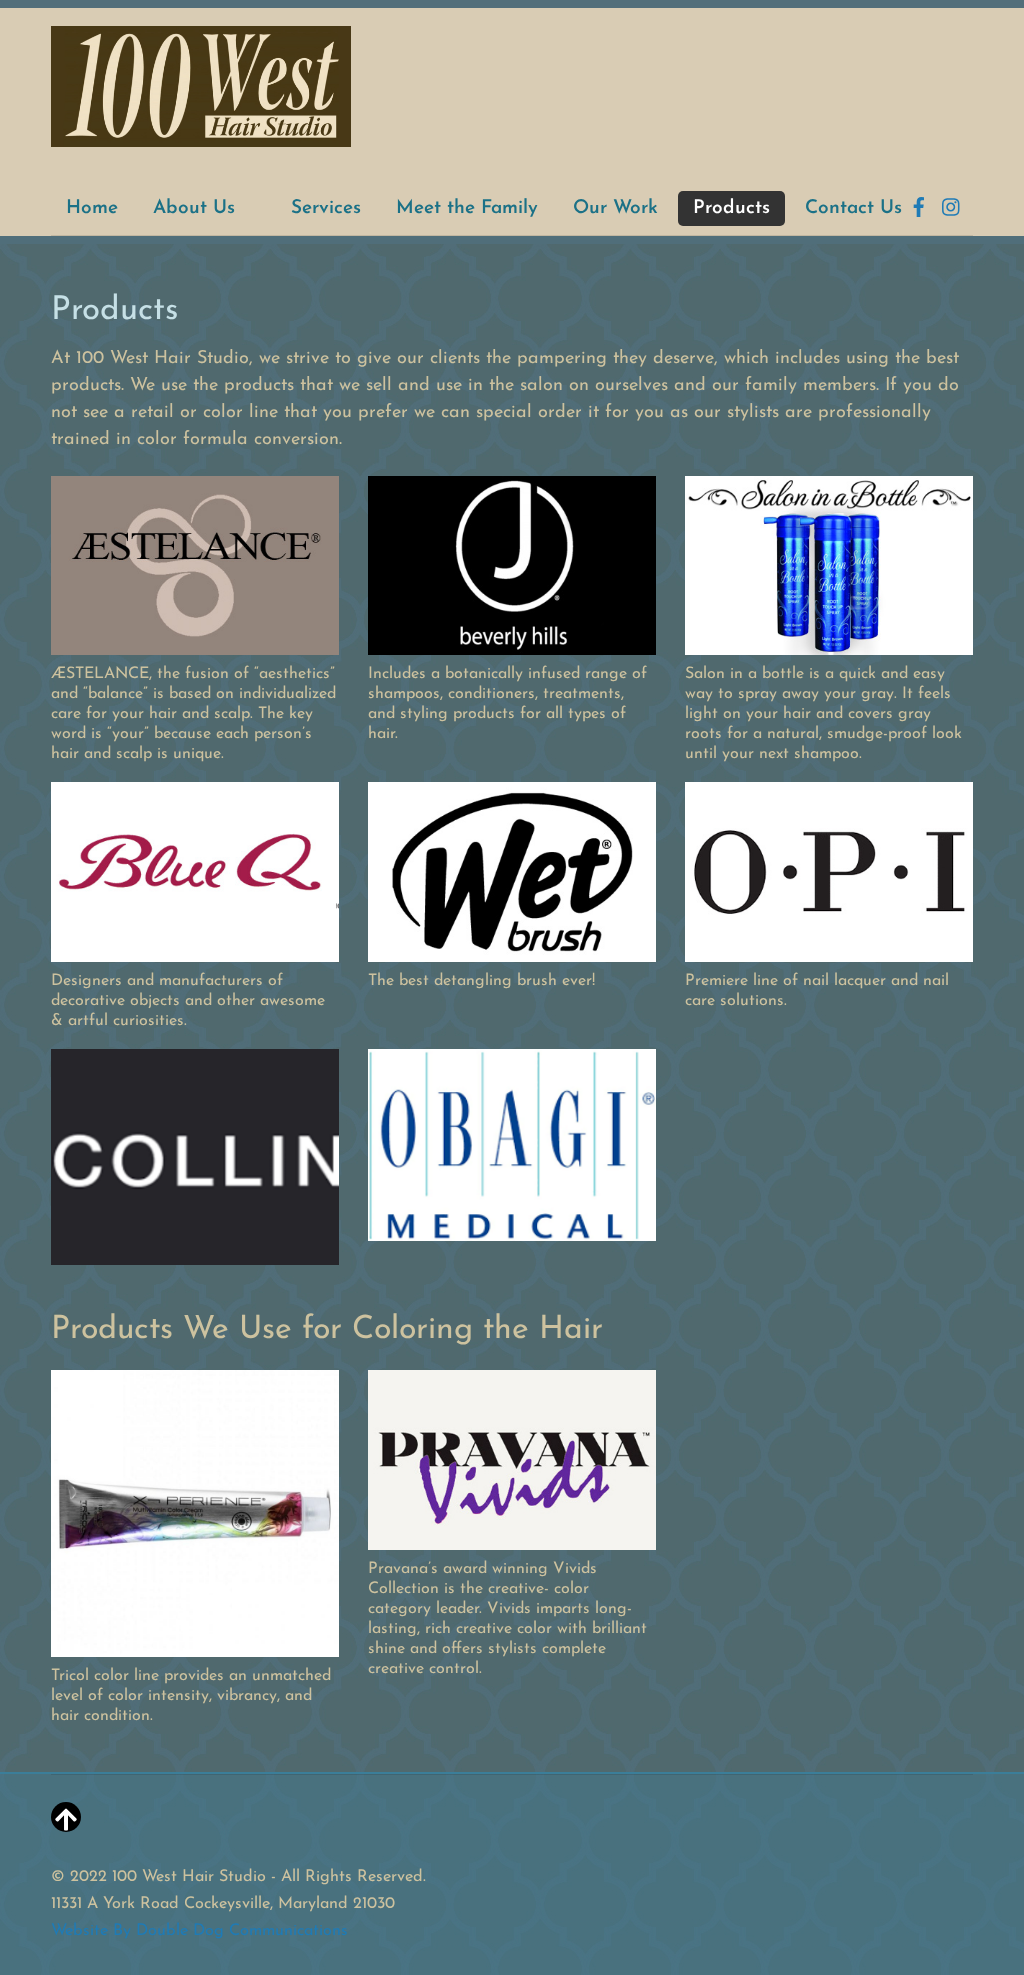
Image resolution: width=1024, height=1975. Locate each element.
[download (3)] (512, 1227)
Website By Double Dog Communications (199, 1931)
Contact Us (853, 208)
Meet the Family (467, 208)
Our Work (615, 208)
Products (731, 208)
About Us (194, 208)
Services (326, 208)
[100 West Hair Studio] (201, 138)
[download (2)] (195, 1251)
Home (92, 208)
